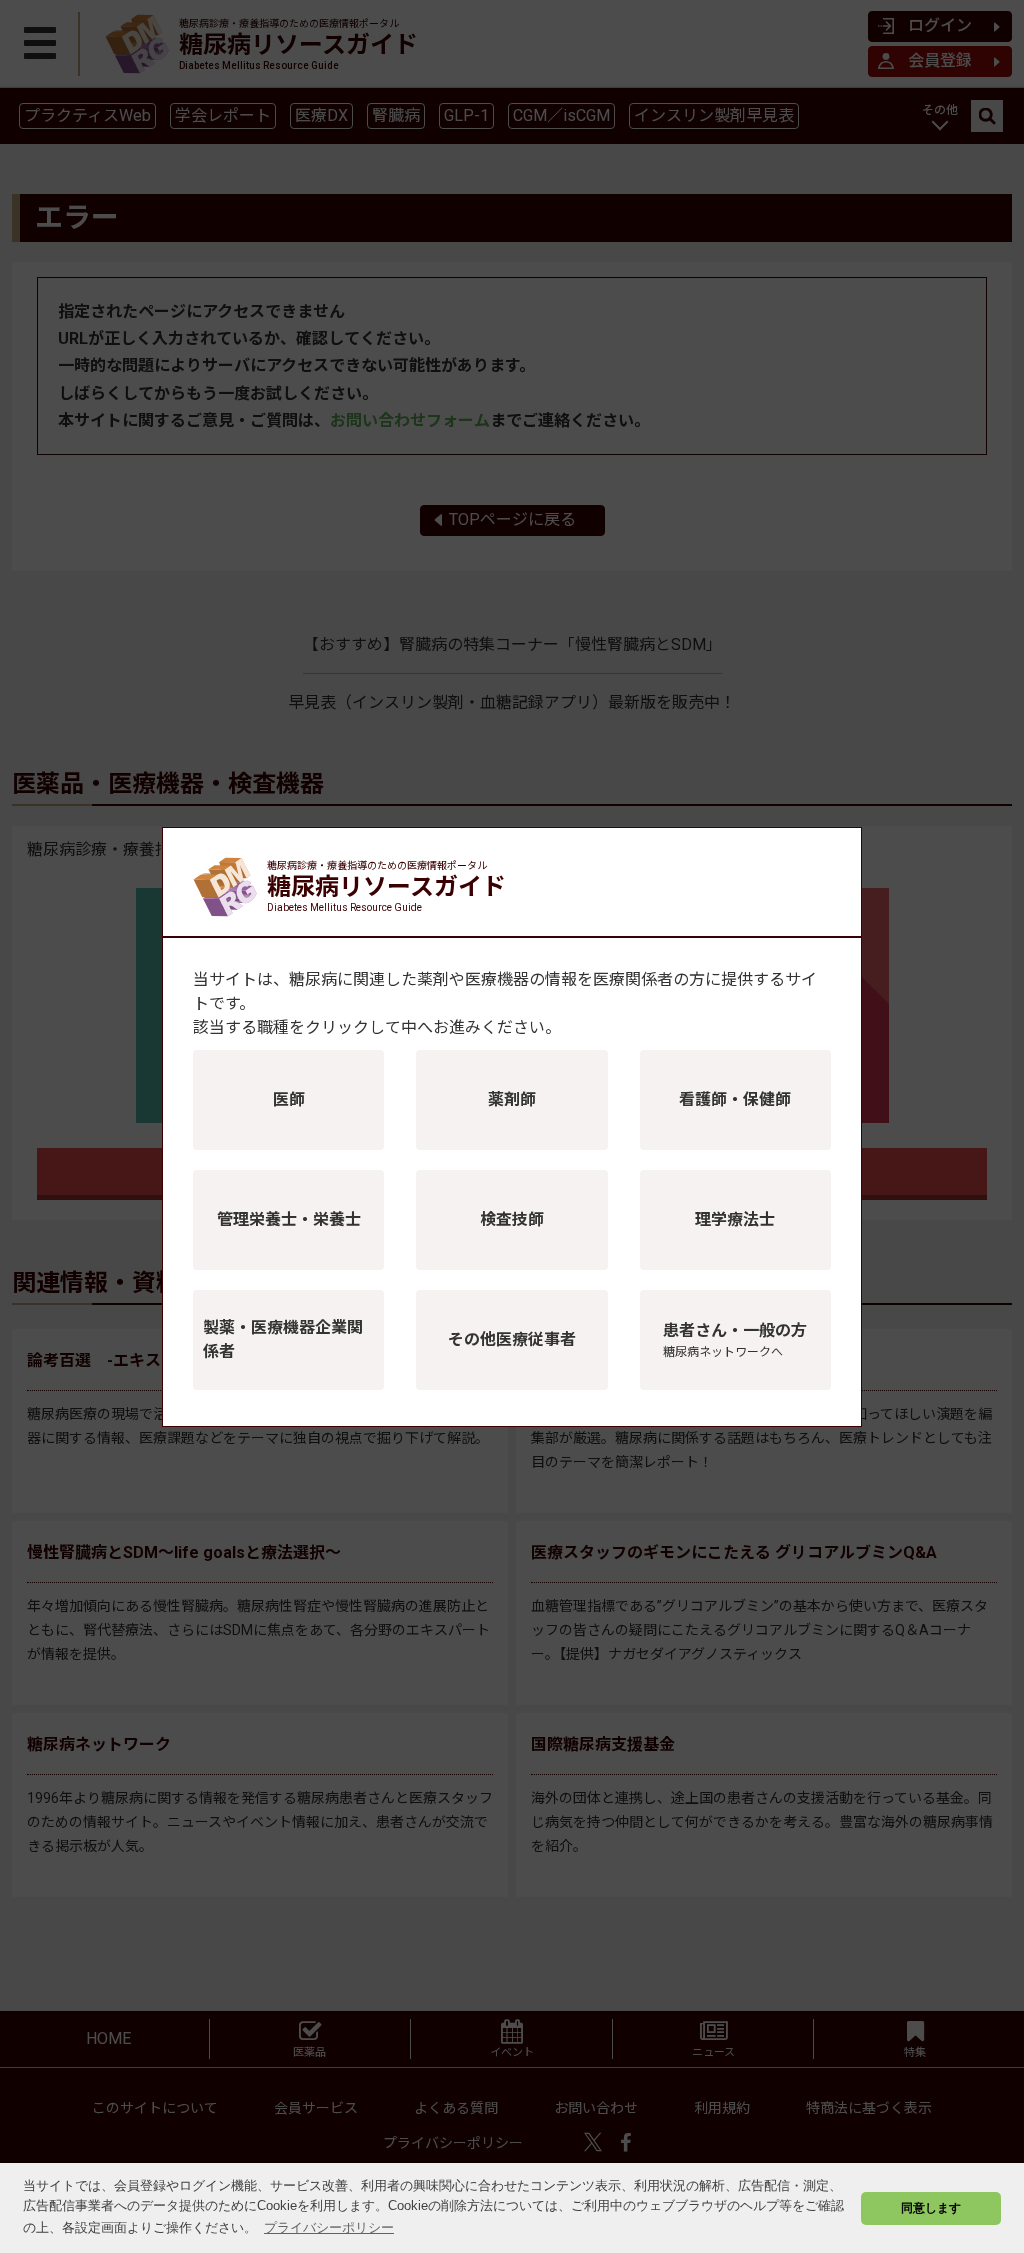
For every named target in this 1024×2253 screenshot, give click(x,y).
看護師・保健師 (735, 1099)
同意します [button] (931, 2207)
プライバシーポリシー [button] (329, 2227)
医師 (289, 1099)
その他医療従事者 (512, 1339)
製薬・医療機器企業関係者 (283, 1339)
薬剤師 (512, 1099)
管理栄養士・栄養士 (289, 1219)
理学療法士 (735, 1219)
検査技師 (512, 1219)
